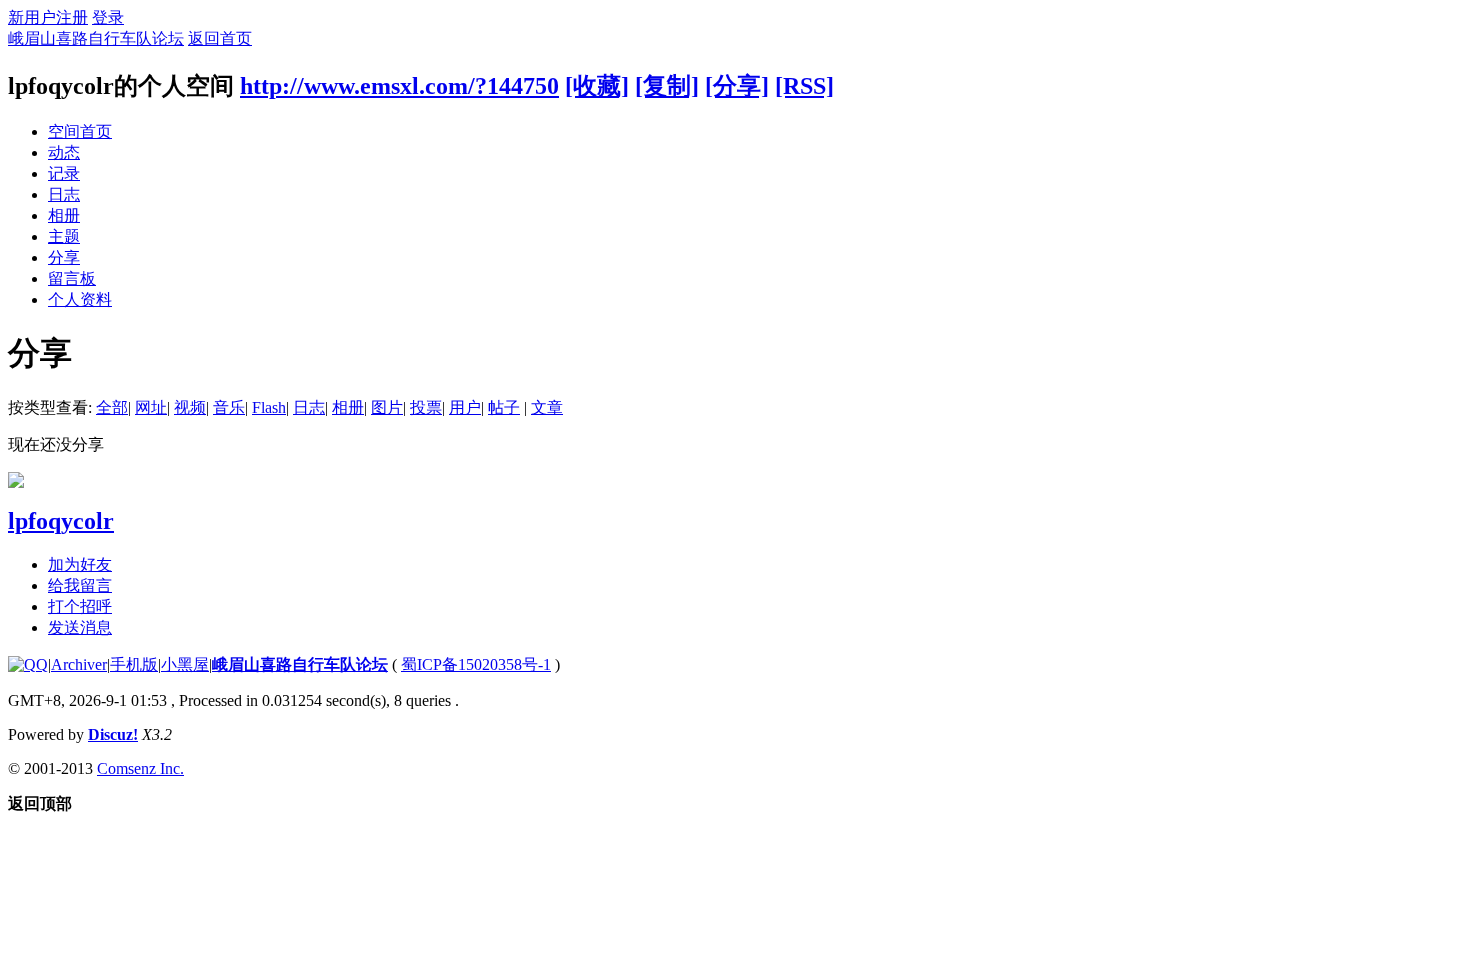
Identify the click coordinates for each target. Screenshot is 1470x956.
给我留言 (80, 585)
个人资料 (80, 299)
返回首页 (220, 38)
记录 (64, 173)
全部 (112, 407)
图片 (387, 407)
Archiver (79, 664)
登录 (108, 17)
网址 (151, 407)
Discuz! (113, 734)
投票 (426, 407)
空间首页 (80, 131)
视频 (190, 407)
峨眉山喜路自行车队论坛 (96, 38)
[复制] (667, 86)
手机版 (134, 664)
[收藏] (597, 86)
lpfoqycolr (61, 521)
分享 (64, 257)
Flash (269, 407)
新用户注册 (48, 17)
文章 (547, 407)
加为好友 (80, 564)
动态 (64, 152)
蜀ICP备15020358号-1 (476, 664)
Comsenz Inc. (140, 768)
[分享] (737, 86)
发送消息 (80, 627)
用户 (465, 407)
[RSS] (804, 86)
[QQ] (28, 664)
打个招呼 (80, 606)
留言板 (72, 278)
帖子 (504, 407)
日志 (64, 194)
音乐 (229, 407)
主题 (64, 236)
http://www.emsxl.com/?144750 (399, 86)
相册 (64, 215)
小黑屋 (185, 664)
